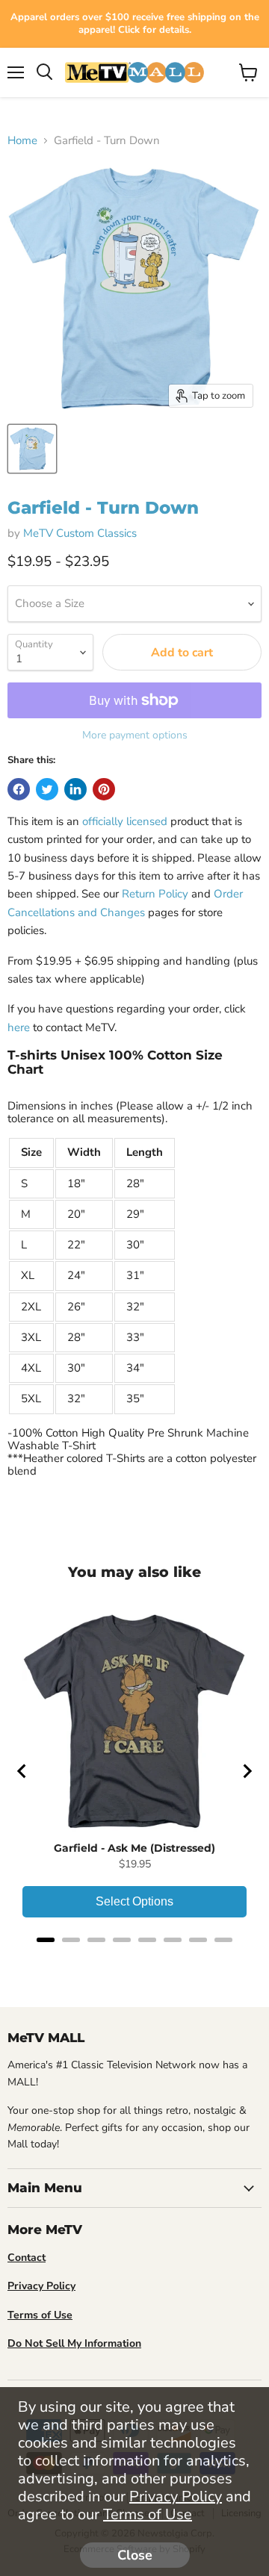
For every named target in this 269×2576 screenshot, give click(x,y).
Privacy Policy (176, 2496)
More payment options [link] (135, 735)
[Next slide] (247, 1771)
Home (22, 141)
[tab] (46, 1940)
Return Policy (155, 894)
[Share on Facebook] (19, 789)
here (19, 1027)
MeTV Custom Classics (80, 533)
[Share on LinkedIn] (75, 789)
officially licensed (125, 821)
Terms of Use (148, 2514)
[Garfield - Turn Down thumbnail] (32, 449)
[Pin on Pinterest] (104, 789)
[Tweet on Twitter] (47, 789)
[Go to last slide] (22, 1771)
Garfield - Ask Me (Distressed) (134, 1848)
